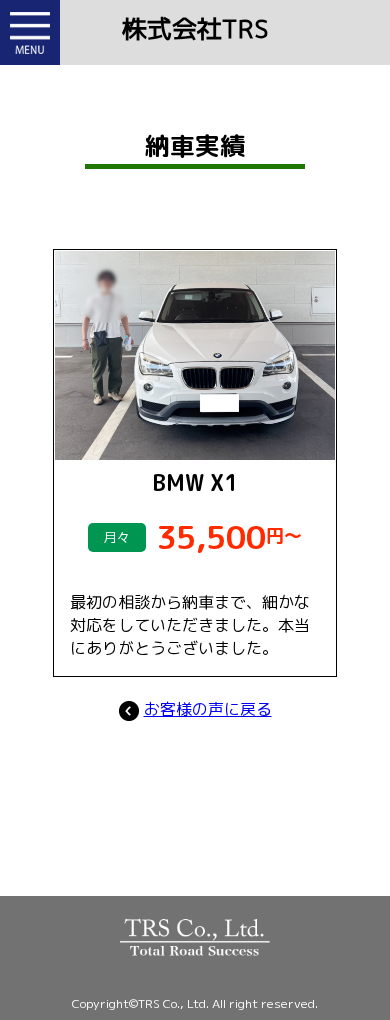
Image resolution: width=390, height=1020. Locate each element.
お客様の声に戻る (208, 709)
